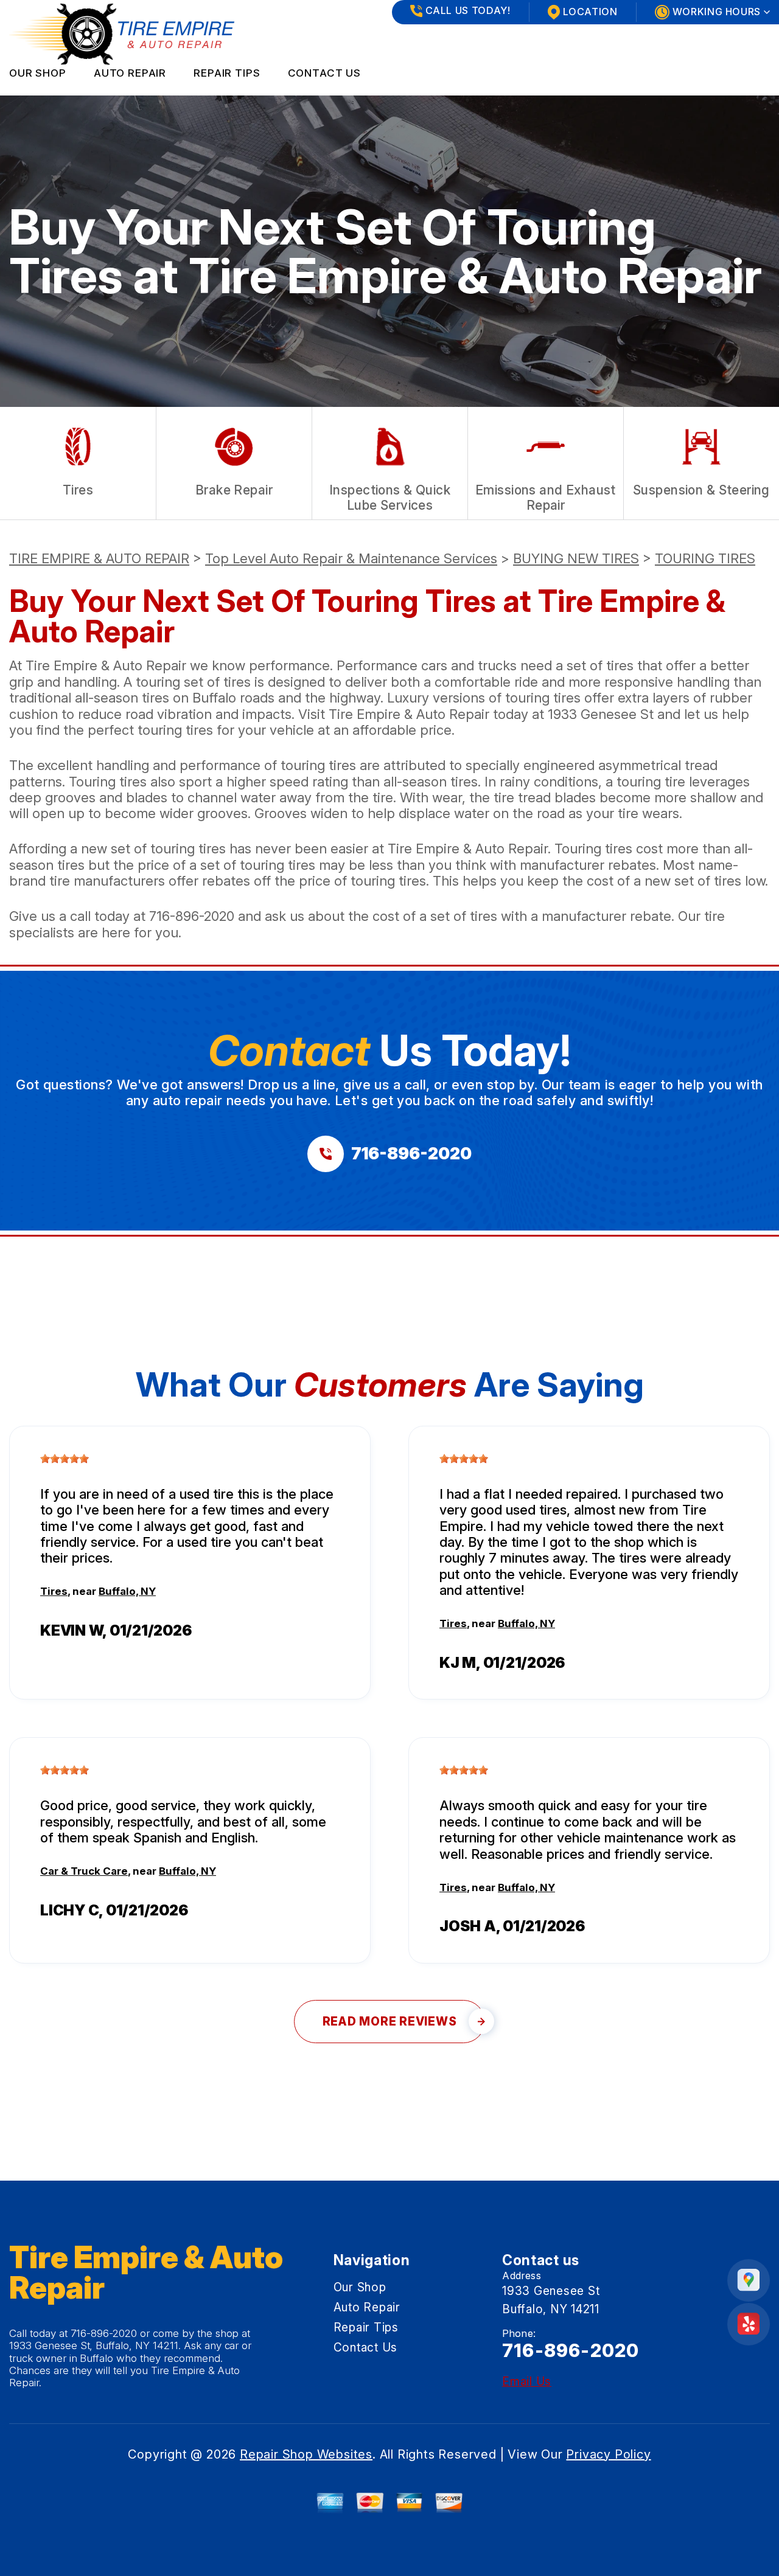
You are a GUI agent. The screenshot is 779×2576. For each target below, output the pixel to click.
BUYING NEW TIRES (576, 558)
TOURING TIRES (705, 558)
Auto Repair (130, 73)
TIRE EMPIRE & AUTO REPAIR (99, 558)
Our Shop (38, 73)
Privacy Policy (608, 2454)
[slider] (65, 1459)
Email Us (527, 2382)
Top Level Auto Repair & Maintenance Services (351, 558)
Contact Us (325, 73)
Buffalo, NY (127, 1591)
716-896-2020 (192, 916)
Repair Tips (227, 73)
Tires (54, 1591)
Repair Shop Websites (306, 2454)
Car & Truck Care (84, 1871)
